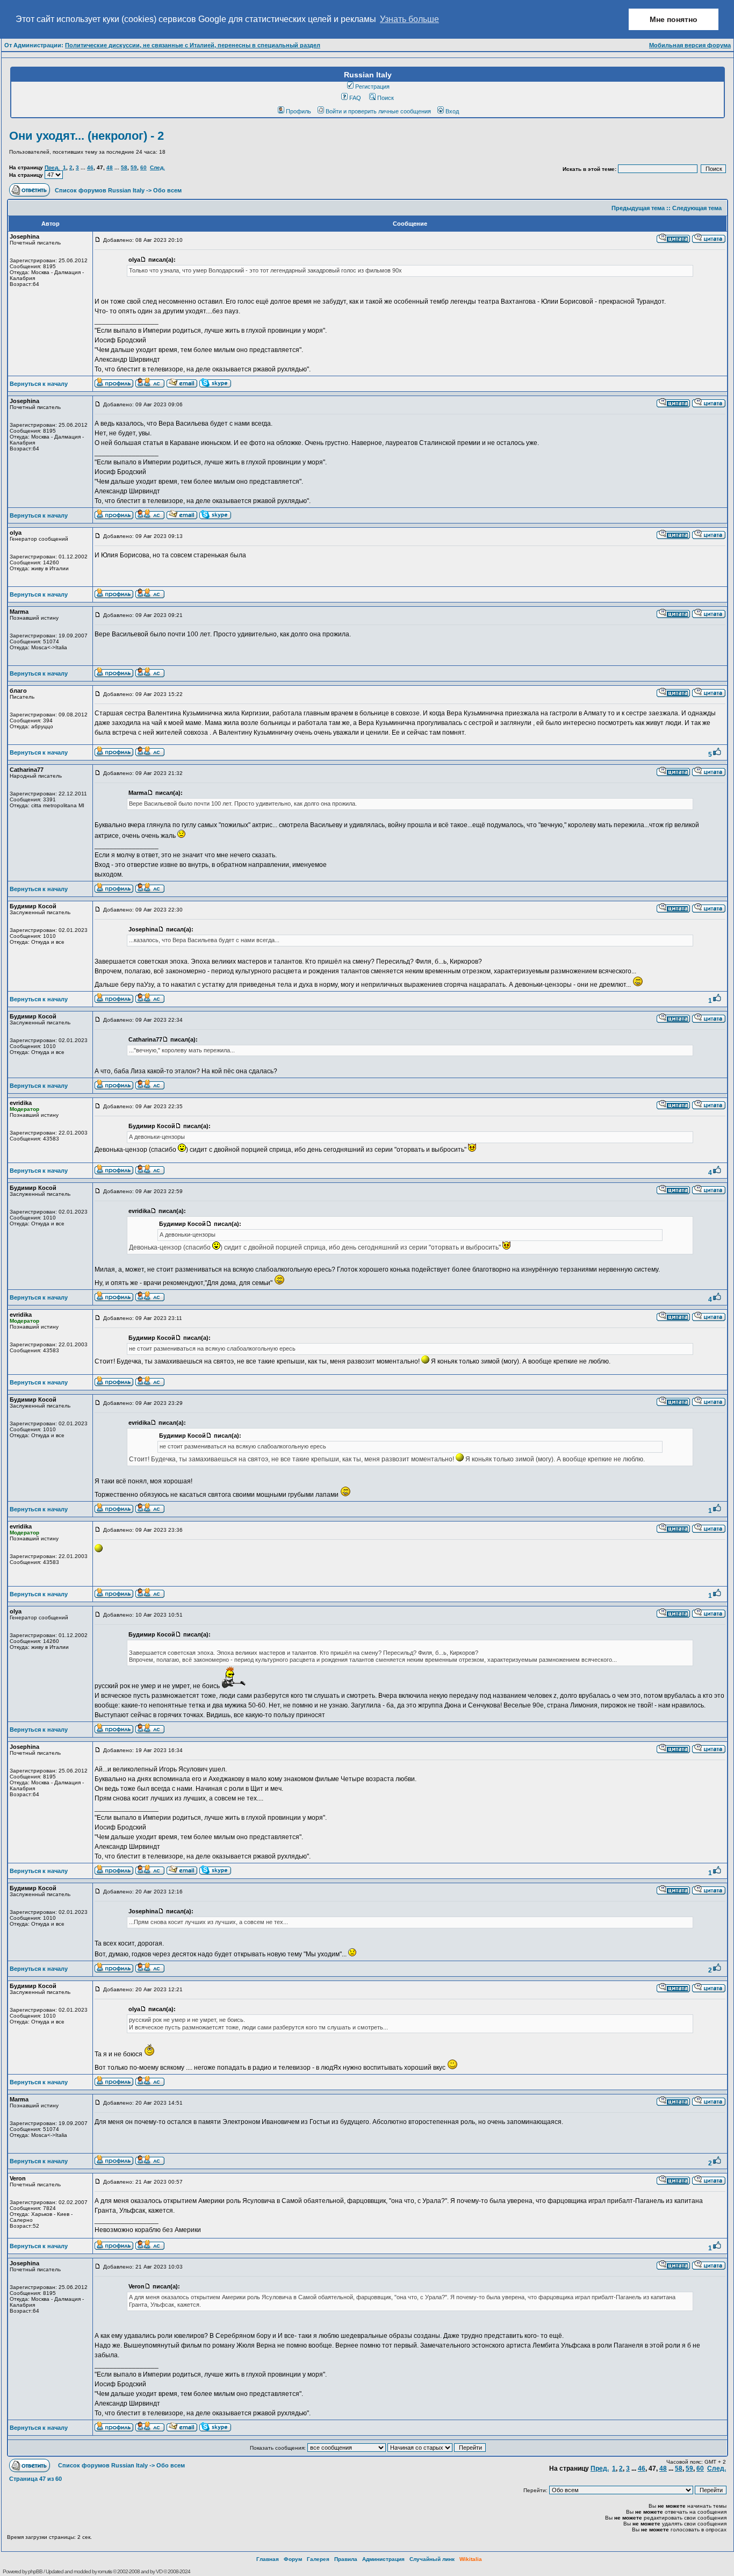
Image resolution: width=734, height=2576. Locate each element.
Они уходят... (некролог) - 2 (87, 136)
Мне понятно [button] (674, 19)
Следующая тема (697, 208)
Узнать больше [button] (409, 19)
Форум (293, 2559)
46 (90, 167)
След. (157, 167)
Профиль (298, 111)
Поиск (386, 98)
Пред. (52, 167)
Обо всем (167, 190)
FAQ (355, 98)
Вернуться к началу (39, 384)
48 (110, 167)
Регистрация (372, 87)
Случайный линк (432, 2559)
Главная (268, 2559)
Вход (452, 111)
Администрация (383, 2559)
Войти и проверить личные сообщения (378, 111)
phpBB (35, 2571)
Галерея (318, 2559)
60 (143, 167)
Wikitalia (471, 2559)
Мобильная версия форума (690, 45)
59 (134, 167)
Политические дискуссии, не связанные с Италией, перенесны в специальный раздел (193, 45)
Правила (346, 2559)
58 (124, 167)
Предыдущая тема (638, 208)
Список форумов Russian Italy (100, 190)
